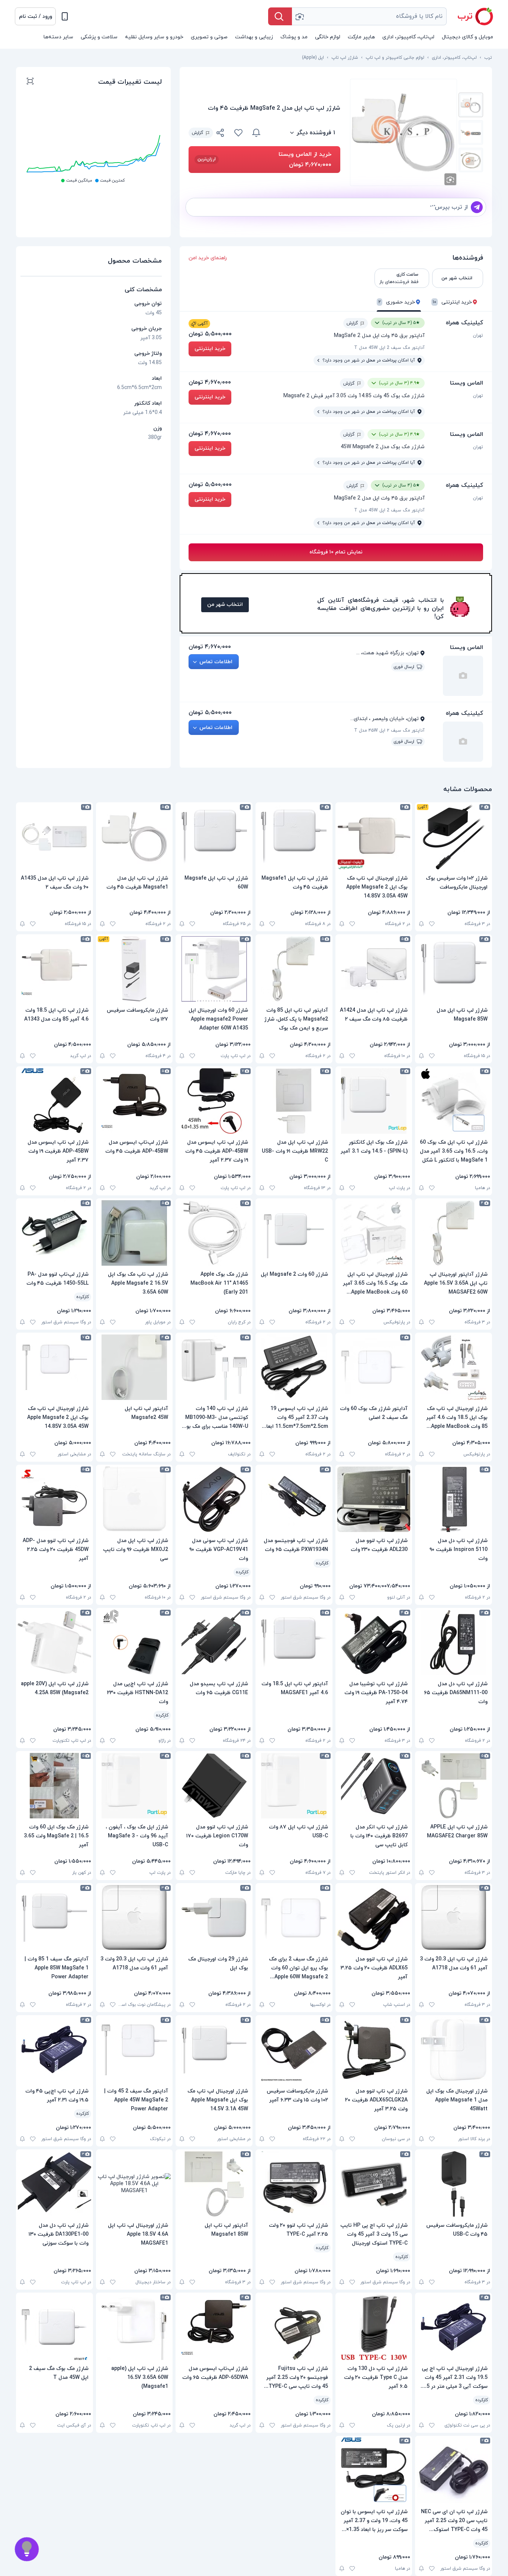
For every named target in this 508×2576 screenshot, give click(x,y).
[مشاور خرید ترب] (27, 2549)
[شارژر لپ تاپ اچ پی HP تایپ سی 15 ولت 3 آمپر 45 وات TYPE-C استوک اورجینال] (374, 2184)
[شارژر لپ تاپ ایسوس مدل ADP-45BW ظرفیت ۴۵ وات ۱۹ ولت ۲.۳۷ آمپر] (214, 1101)
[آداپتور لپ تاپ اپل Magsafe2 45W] (134, 1367)
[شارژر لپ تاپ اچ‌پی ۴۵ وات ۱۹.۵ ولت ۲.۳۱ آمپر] (54, 2050)
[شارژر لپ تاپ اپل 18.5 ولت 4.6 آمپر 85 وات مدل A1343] (54, 969)
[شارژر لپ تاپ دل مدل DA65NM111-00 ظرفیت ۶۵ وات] (454, 1642)
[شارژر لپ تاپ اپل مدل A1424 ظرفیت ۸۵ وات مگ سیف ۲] (374, 969)
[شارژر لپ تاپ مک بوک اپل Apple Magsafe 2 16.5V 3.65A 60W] (134, 1233)
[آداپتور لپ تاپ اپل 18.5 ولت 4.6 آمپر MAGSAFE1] (294, 1642)
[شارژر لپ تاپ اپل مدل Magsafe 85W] (454, 969)
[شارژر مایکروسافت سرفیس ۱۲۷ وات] (134, 969)
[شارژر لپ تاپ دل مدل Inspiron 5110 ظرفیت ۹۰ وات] (454, 1499)
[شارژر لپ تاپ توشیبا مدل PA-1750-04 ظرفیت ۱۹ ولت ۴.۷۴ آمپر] (374, 1642)
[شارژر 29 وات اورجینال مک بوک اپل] (214, 1918)
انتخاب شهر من (225, 605)
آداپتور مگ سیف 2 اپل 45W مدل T (389, 348)
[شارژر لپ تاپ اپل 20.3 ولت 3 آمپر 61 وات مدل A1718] (454, 1918)
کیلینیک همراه (464, 323)
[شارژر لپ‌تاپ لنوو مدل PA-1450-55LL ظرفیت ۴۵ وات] (54, 1233)
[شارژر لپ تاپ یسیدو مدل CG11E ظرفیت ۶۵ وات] (214, 1642)
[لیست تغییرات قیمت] (30, 82)
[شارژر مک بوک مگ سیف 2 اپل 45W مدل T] (54, 2327)
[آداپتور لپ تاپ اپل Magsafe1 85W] (214, 2184)
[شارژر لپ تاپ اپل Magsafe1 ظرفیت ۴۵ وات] (294, 837)
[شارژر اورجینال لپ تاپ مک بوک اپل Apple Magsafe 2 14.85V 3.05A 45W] (374, 837)
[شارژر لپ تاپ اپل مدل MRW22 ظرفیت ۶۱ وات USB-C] (294, 1101)
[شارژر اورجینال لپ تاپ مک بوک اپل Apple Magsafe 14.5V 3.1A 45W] (214, 2050)
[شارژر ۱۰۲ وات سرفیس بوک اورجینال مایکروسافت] (454, 837)
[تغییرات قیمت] (256, 133)
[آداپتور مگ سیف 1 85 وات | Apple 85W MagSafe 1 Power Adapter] (54, 1918)
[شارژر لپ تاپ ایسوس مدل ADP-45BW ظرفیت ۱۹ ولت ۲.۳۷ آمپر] (54, 1101)
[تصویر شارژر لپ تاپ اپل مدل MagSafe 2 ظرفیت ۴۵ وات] (471, 105)
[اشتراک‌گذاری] (221, 134)
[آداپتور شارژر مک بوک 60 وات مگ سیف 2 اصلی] (374, 1367)
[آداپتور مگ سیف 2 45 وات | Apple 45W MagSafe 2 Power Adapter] (134, 2050)
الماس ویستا (467, 383)
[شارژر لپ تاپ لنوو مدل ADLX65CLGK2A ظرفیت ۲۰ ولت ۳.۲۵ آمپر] (374, 2050)
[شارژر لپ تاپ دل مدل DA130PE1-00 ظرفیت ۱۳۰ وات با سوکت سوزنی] (54, 2184)
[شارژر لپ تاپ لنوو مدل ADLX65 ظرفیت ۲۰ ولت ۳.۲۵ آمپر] (374, 1918)
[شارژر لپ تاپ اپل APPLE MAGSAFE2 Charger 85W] (454, 1786)
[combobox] (369, 16)
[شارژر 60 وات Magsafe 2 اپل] (294, 1233)
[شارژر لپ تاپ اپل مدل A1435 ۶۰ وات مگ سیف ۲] (54, 837)
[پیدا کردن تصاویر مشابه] (450, 179)
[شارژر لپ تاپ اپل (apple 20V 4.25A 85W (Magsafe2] (54, 1642)
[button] (35, 16)
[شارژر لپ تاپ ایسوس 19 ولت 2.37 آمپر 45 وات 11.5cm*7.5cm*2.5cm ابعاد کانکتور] (294, 1367)
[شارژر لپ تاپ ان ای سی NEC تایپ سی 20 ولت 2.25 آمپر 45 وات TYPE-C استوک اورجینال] (454, 2470)
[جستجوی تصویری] (299, 16)
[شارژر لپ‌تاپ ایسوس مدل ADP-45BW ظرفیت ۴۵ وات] (134, 1101)
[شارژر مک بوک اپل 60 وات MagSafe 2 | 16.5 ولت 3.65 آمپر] (54, 1786)
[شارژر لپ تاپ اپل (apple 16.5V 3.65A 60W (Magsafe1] (134, 2327)
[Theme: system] (65, 16)
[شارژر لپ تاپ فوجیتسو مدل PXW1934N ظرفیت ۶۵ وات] (294, 1499)
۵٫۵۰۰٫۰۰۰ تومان (210, 334)
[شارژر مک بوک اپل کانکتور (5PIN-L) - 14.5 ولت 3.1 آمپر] (374, 1101)
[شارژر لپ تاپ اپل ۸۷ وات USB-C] (294, 1786)
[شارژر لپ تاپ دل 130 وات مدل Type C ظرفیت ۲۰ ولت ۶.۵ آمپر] (374, 2327)
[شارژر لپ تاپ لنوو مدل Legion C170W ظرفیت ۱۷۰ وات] (214, 1786)
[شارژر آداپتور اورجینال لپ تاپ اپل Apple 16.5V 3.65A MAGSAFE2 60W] (454, 1233)
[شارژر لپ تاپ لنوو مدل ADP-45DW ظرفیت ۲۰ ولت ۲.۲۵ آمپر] (54, 1499)
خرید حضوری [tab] (397, 302)
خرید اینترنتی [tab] (452, 302)
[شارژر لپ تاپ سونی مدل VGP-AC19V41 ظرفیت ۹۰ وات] (214, 1499)
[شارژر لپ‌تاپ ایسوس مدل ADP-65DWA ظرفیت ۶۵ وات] (214, 2327)
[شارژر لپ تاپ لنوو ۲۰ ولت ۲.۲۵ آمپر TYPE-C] (294, 2184)
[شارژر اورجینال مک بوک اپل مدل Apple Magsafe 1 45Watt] (454, 2050)
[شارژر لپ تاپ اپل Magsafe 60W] (214, 837)
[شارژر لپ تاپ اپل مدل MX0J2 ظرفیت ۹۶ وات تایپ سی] (134, 1499)
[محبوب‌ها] (238, 133)
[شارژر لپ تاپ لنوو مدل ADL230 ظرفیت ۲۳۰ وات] (374, 1499)
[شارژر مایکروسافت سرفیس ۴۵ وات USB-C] (454, 2184)
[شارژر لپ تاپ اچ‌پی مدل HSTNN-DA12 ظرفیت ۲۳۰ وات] (134, 1642)
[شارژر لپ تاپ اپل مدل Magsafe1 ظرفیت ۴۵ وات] (134, 837)
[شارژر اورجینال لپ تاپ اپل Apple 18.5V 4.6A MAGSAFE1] (134, 2184)
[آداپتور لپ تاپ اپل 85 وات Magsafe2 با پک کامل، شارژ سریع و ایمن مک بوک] (294, 969)
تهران (478, 335)
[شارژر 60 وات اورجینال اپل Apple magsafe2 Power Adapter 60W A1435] (214, 969)
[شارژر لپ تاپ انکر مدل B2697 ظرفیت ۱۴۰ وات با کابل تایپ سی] (374, 1786)
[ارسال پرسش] (477, 207)
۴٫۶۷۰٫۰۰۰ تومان (210, 382)
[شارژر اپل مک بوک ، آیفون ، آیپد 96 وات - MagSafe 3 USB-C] (134, 1786)
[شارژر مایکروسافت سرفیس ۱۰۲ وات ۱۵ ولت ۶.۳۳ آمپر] (294, 2050)
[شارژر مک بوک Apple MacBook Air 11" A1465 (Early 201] (214, 1233)
